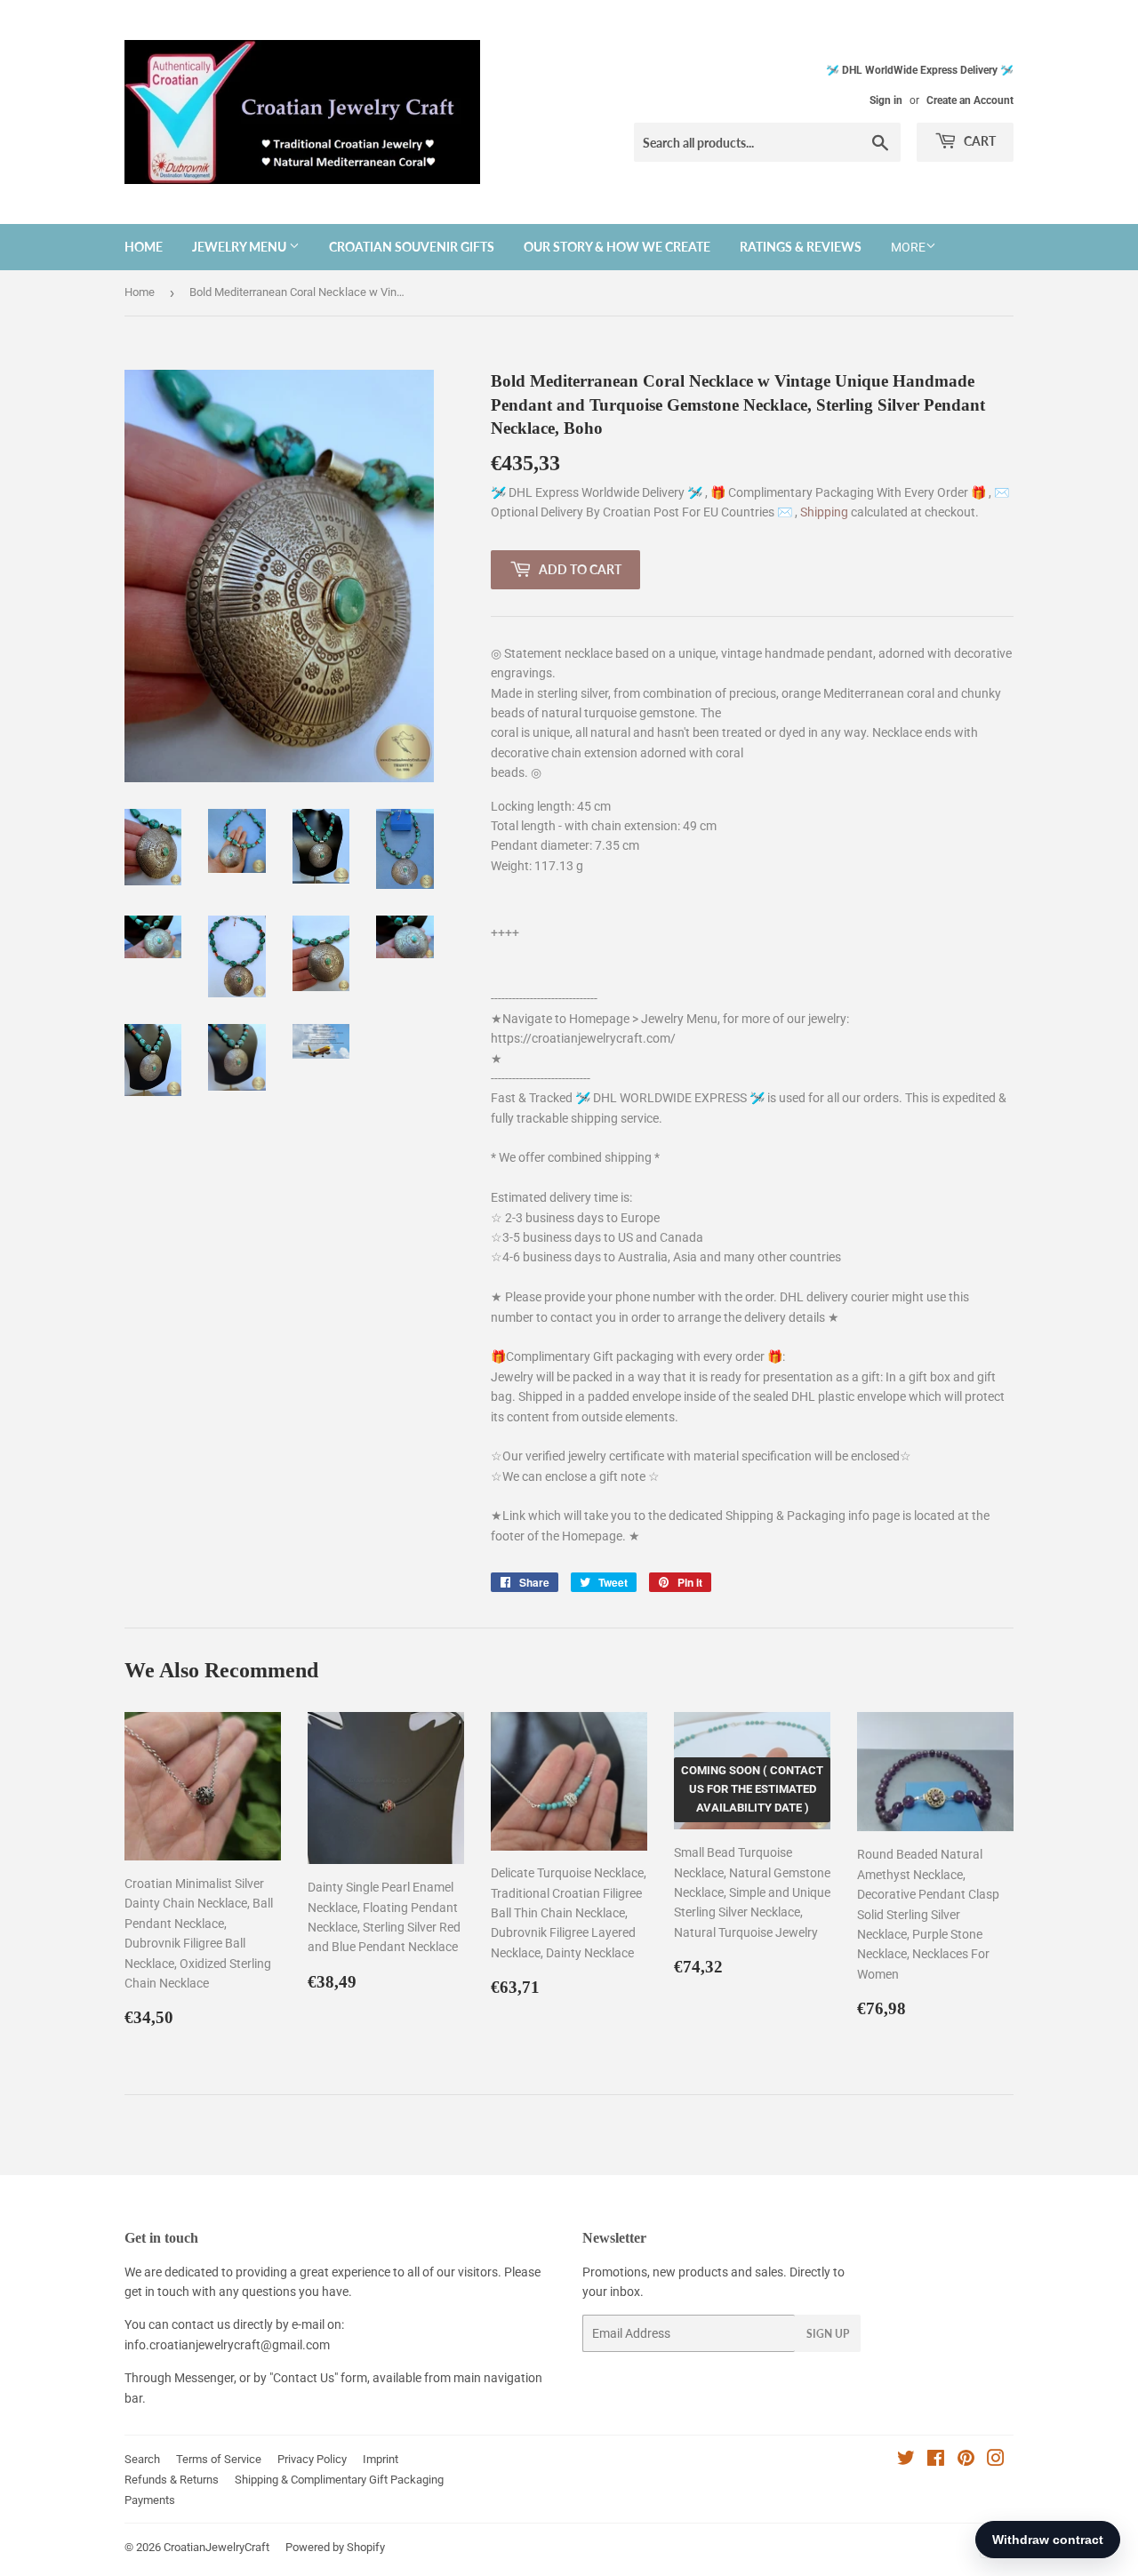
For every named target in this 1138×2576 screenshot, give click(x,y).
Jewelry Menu (240, 247)
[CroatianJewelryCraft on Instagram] (996, 2460)
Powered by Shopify (335, 2547)
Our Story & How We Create (617, 247)
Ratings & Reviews (801, 247)
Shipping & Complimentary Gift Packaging (339, 2480)
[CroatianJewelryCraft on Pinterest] (966, 2460)
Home (144, 247)
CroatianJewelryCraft (216, 2547)
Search (142, 2459)
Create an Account (970, 100)
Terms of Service (219, 2459)
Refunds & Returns (172, 2480)
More (908, 247)
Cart (978, 141)
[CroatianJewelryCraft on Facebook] (936, 2460)
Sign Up (828, 2334)
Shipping (825, 512)
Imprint (381, 2459)
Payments (150, 2500)
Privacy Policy (312, 2459)
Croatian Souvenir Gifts (412, 247)
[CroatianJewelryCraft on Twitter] (906, 2460)
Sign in (886, 100)
